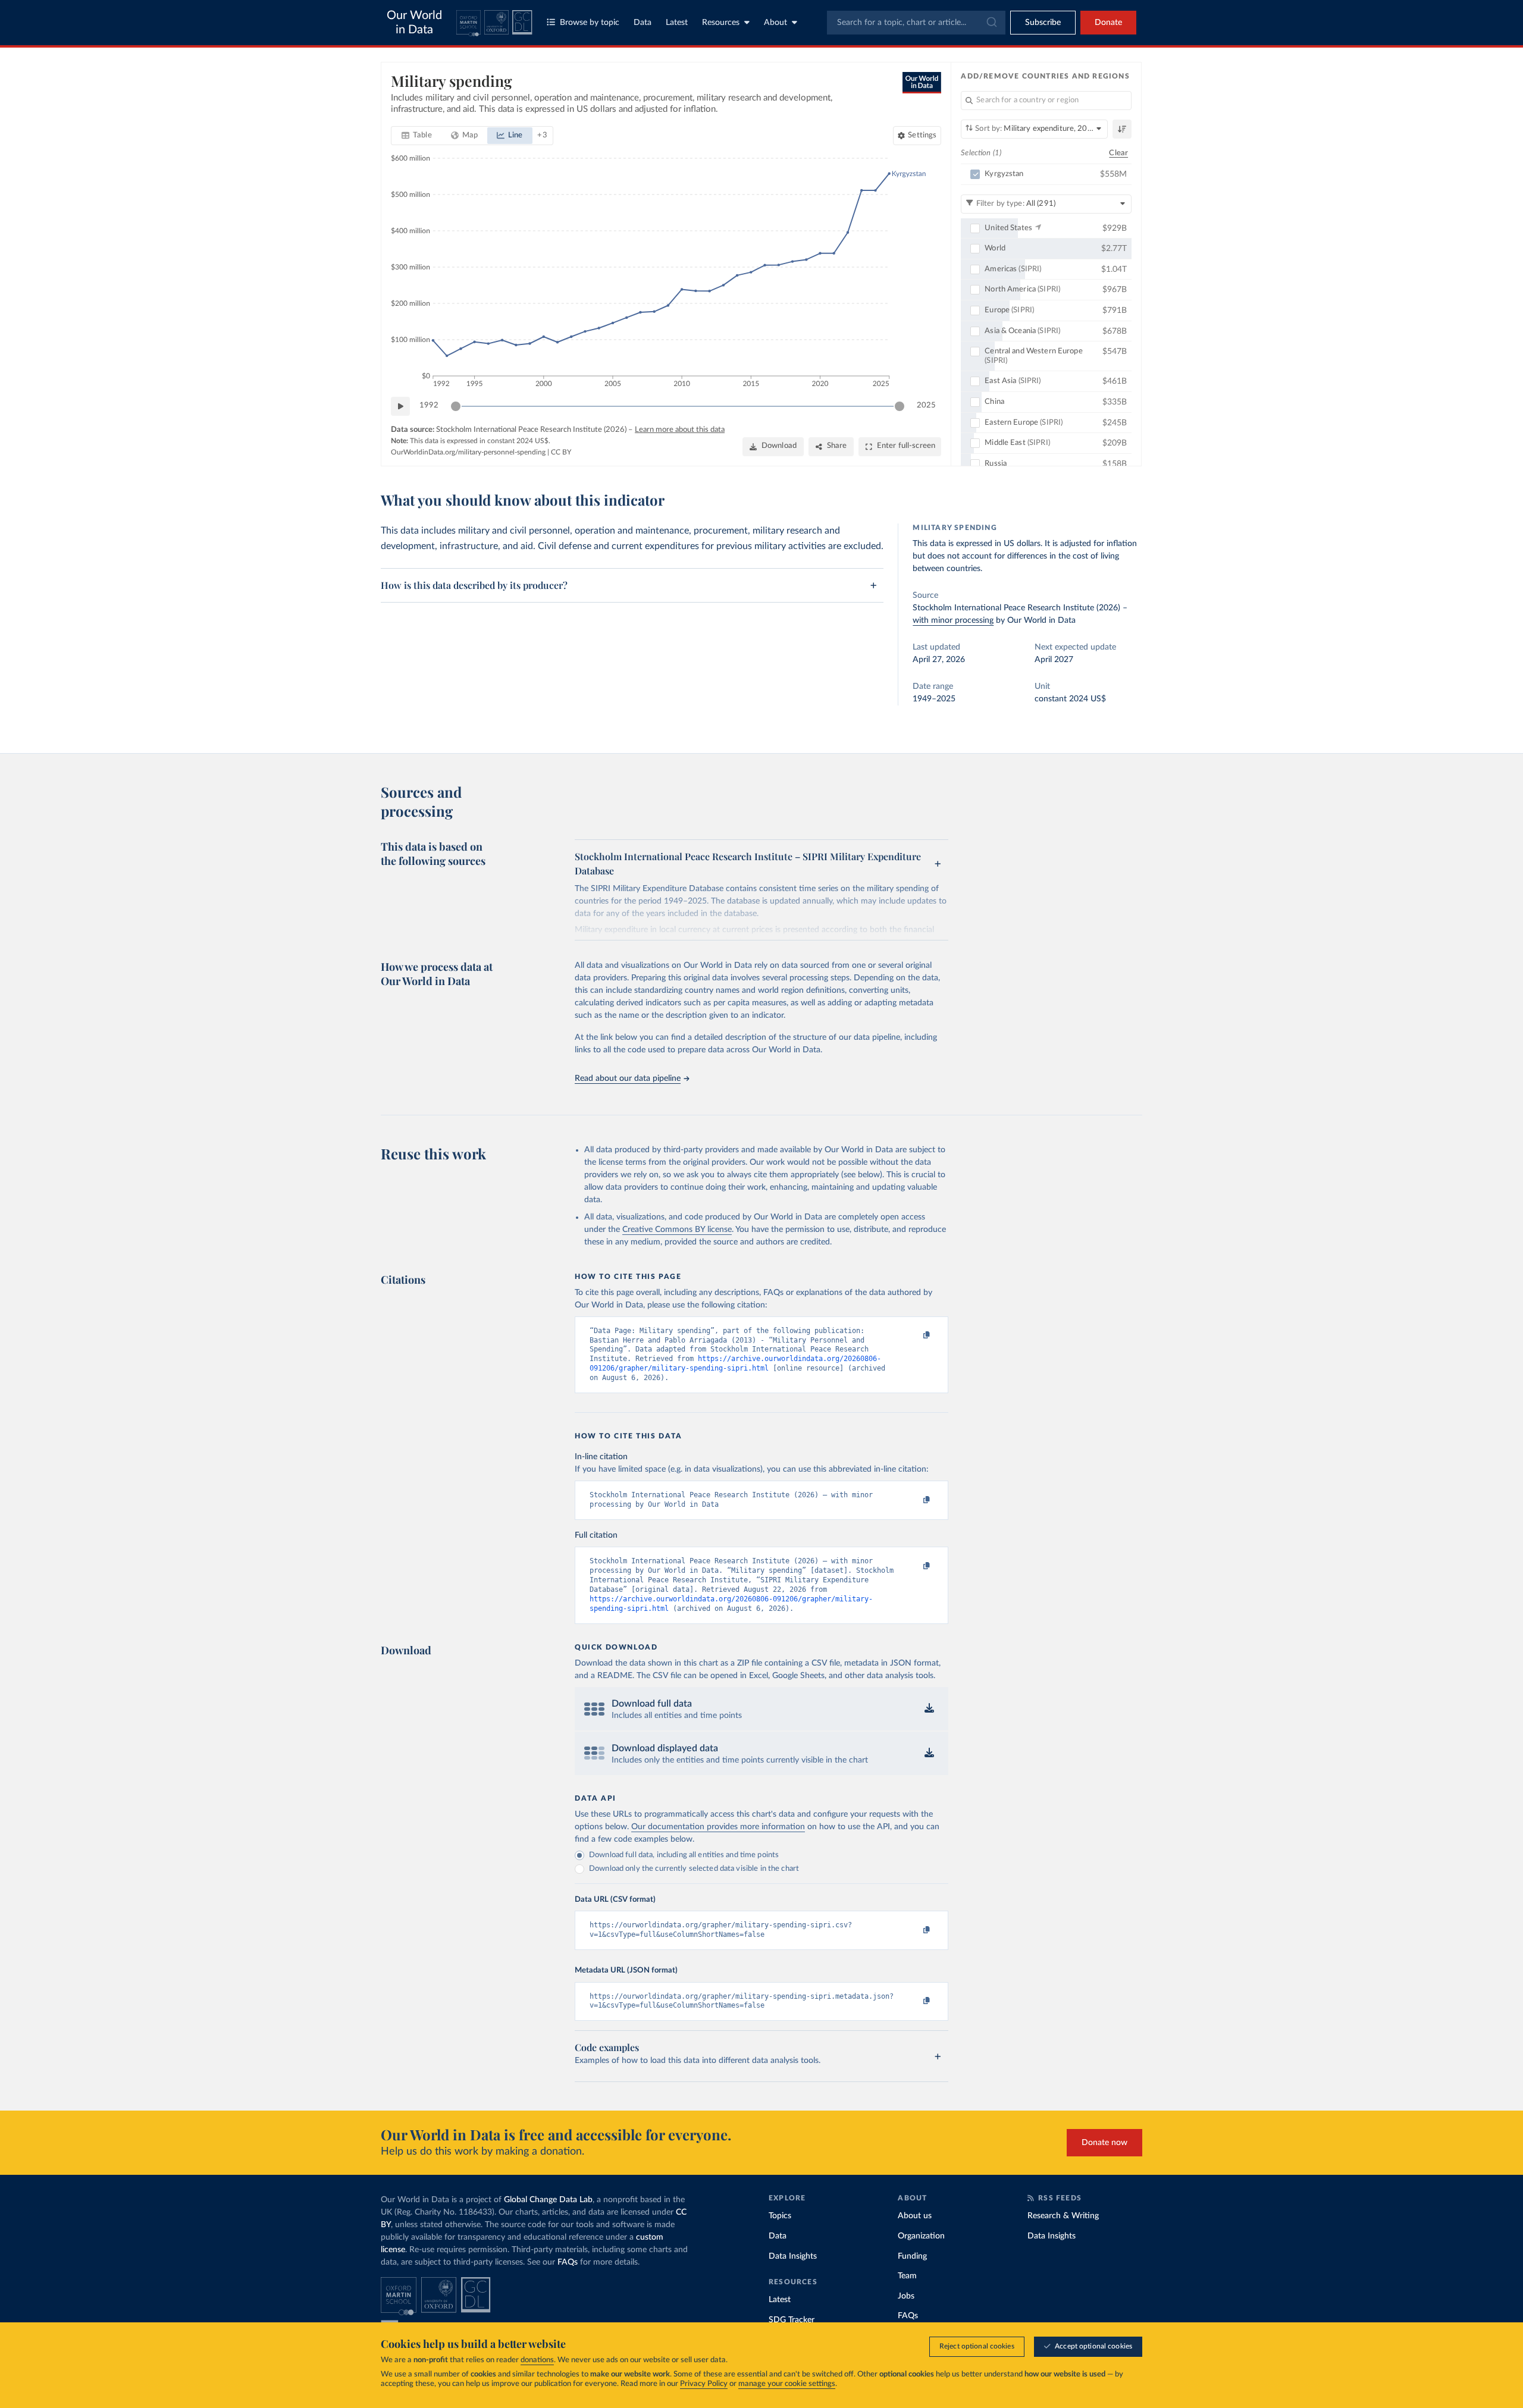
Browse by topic (590, 23)
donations (537, 2360)
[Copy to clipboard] (914, 1336)
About (775, 23)
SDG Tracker (792, 2320)
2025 (926, 405)
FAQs (568, 2262)
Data (643, 23)
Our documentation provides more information (718, 1827)
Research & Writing (1063, 2216)
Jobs (906, 2296)
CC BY (561, 452)
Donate (1108, 23)
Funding (912, 2256)
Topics (780, 2216)
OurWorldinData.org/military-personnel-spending (468, 452)
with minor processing (953, 620)
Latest (677, 23)
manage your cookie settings (787, 2384)
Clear (1118, 153)
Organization (921, 2236)
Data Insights (793, 2256)
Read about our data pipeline (628, 1078)
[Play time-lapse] (400, 406)
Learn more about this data (680, 430)
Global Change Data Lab (548, 2200)
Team (907, 2276)
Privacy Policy (704, 2384)
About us (915, 2216)
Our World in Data (414, 23)
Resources (721, 23)
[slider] (456, 406)
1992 (429, 405)
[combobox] (916, 23)
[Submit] (991, 23)
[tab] (417, 136)
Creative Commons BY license (677, 1230)
